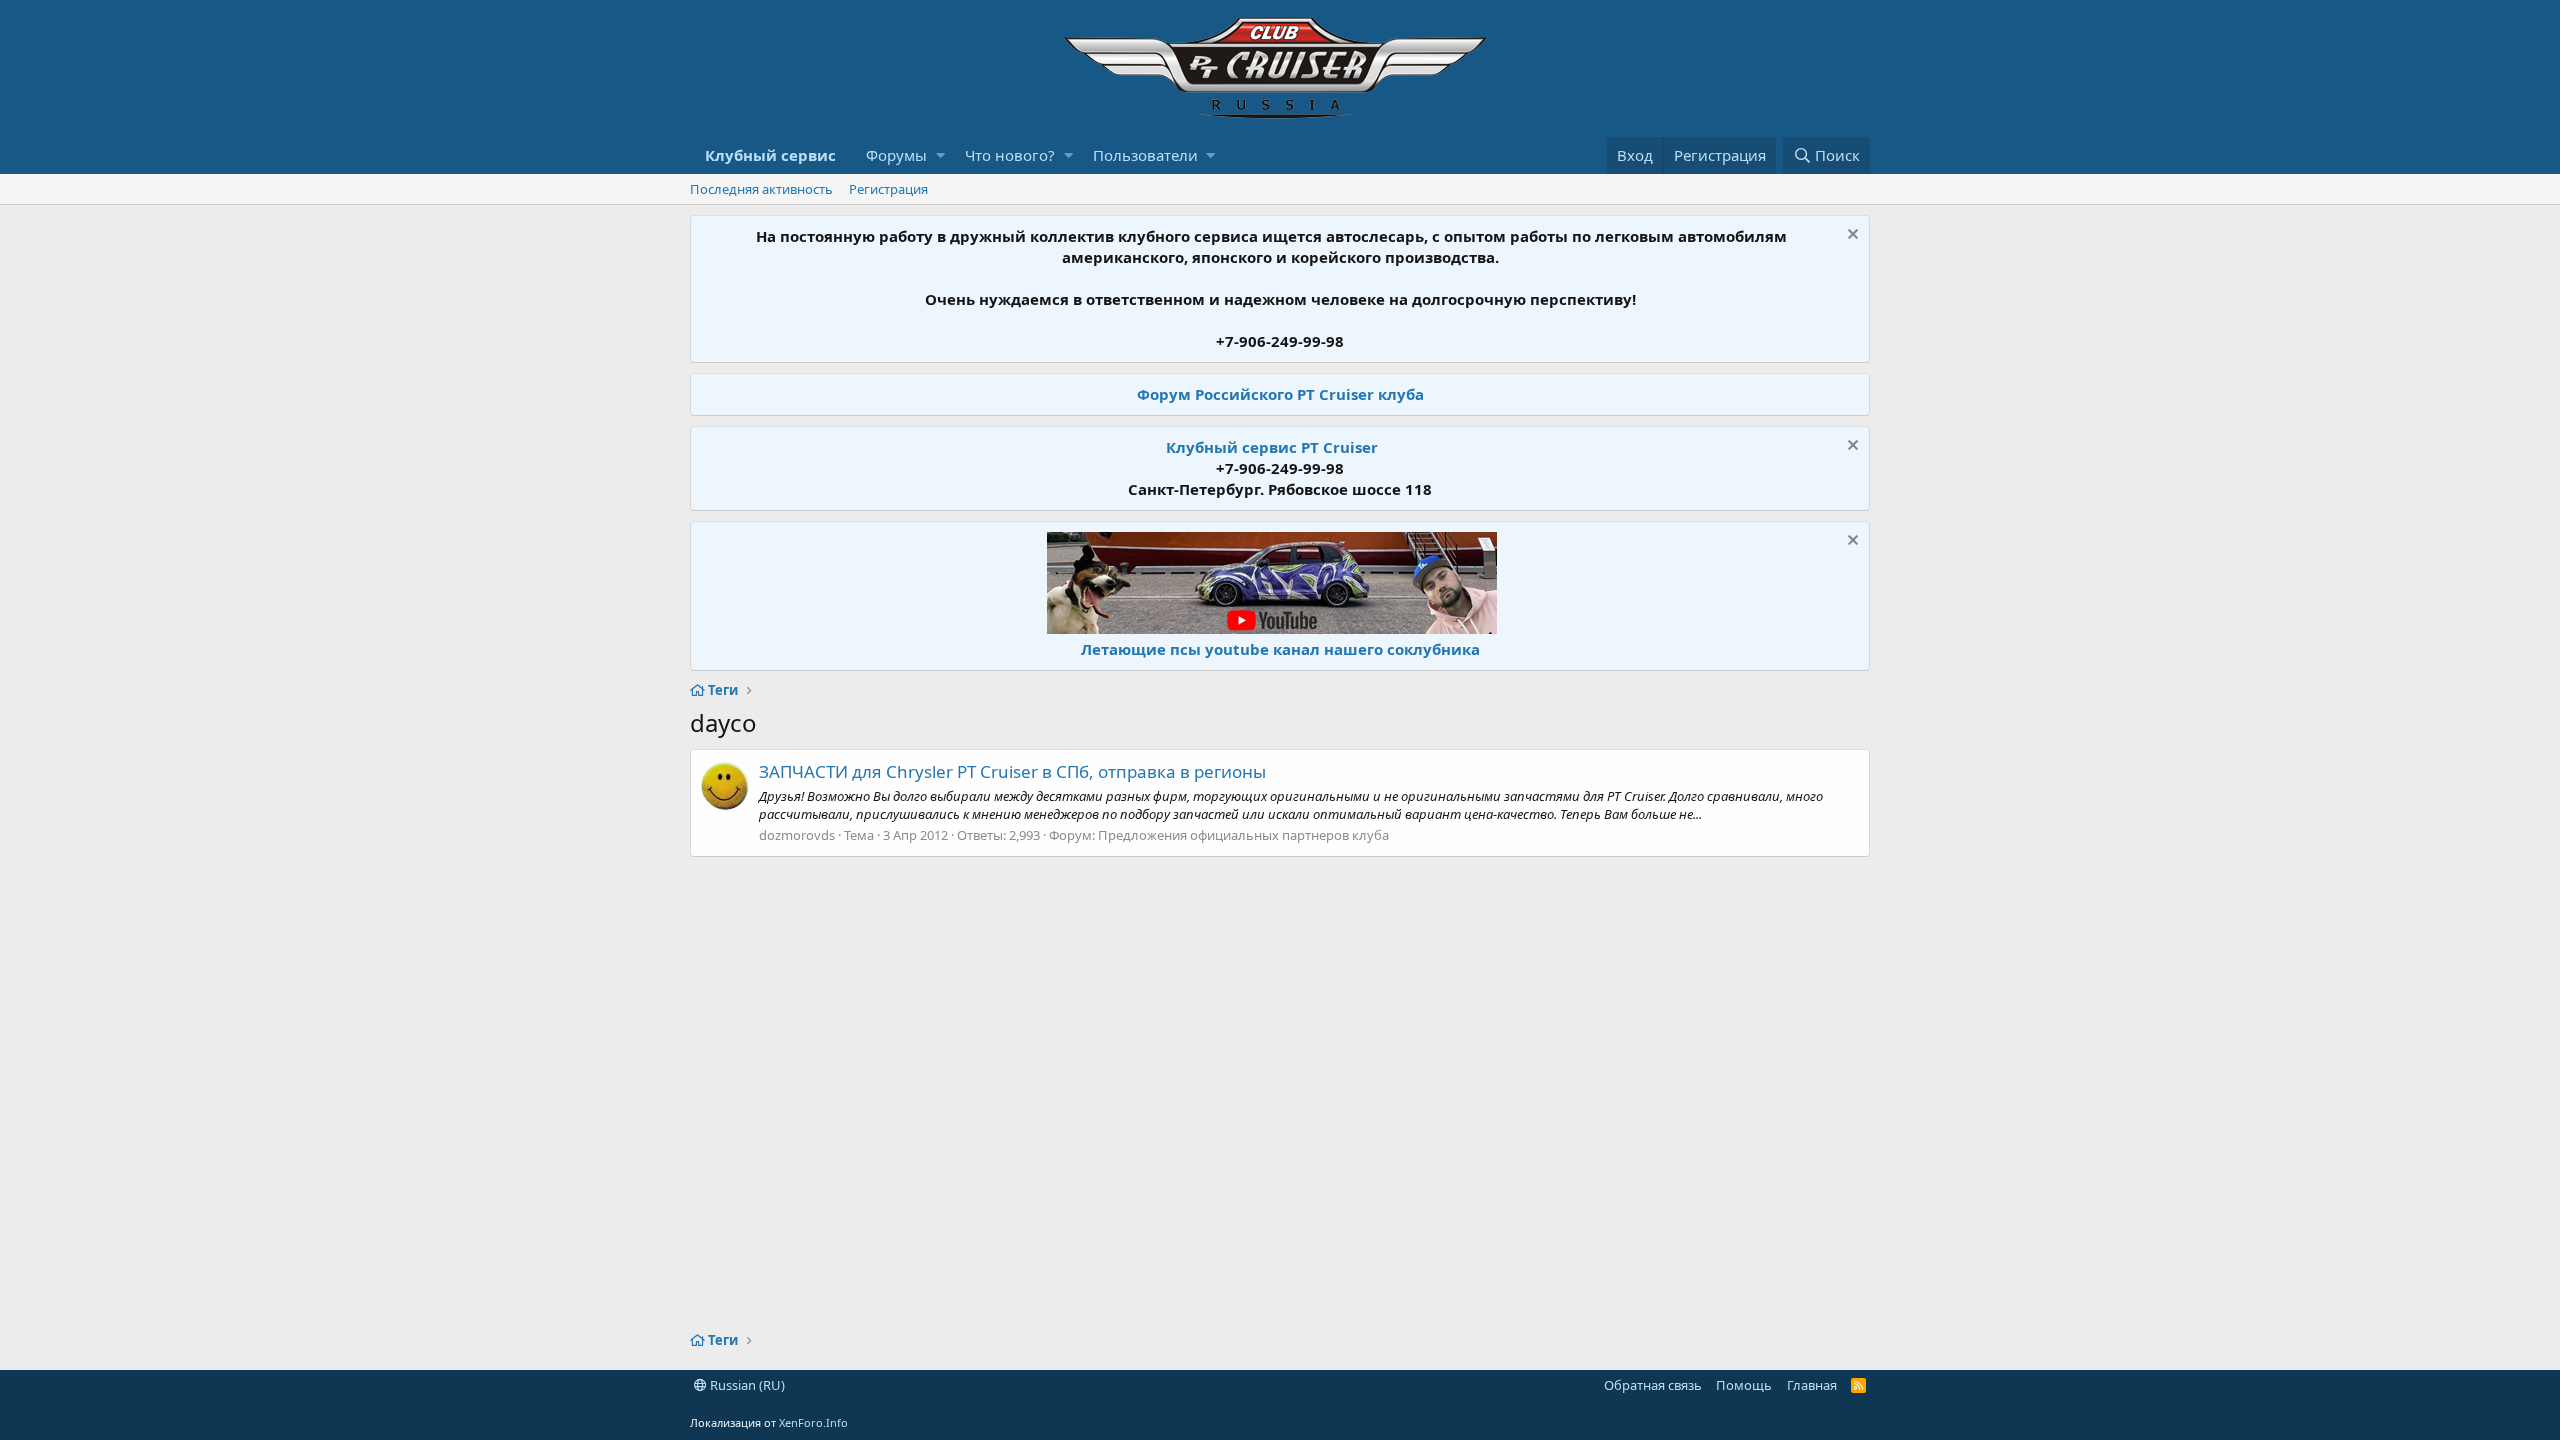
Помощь (1744, 1385)
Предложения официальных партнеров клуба (1243, 835)
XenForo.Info (813, 1422)
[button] (940, 155)
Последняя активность (761, 189)
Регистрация (888, 189)
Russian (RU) (746, 1385)
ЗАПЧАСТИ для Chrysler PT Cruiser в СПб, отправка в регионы (1012, 771)
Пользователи (1145, 155)
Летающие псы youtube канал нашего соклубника (1280, 649)
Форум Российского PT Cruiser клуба (1280, 394)
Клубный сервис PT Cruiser (1272, 447)
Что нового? (1010, 155)
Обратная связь (1653, 1385)
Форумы (896, 155)
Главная (1812, 1385)
